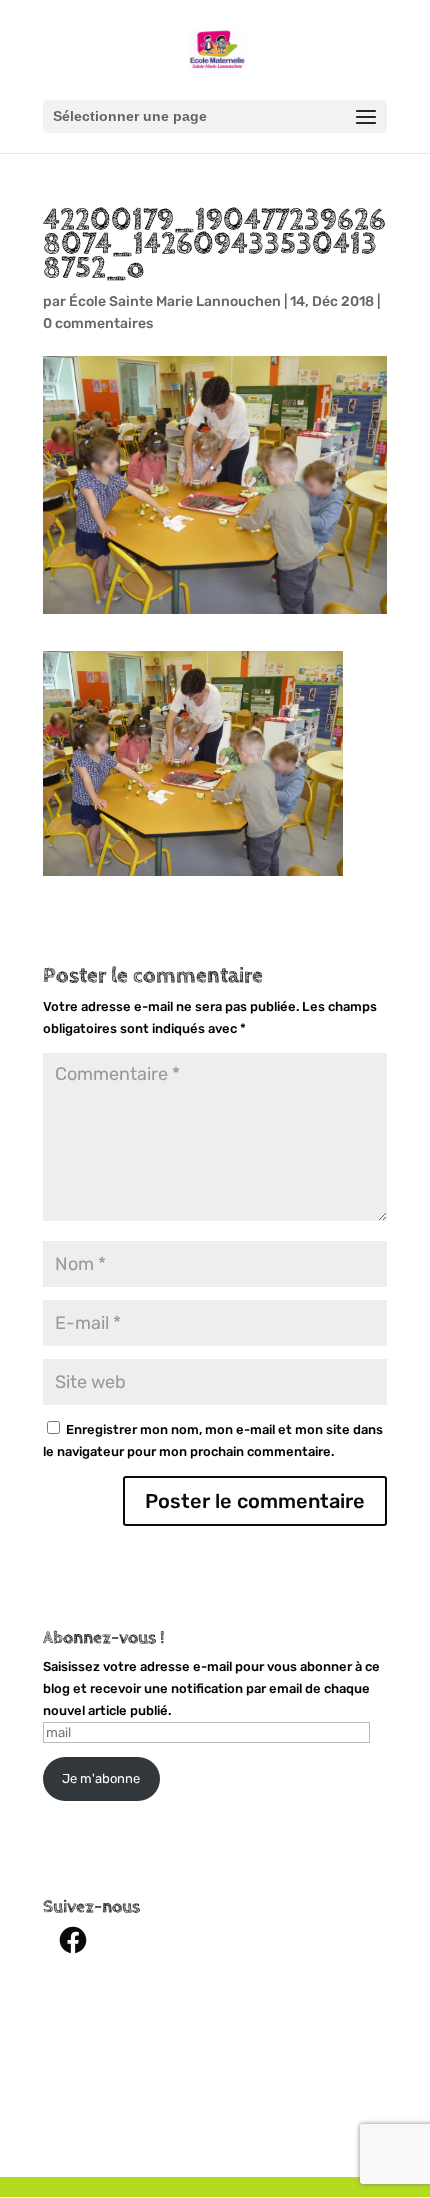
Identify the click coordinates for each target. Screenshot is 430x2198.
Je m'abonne (101, 1778)
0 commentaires (98, 323)
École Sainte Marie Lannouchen (175, 301)
